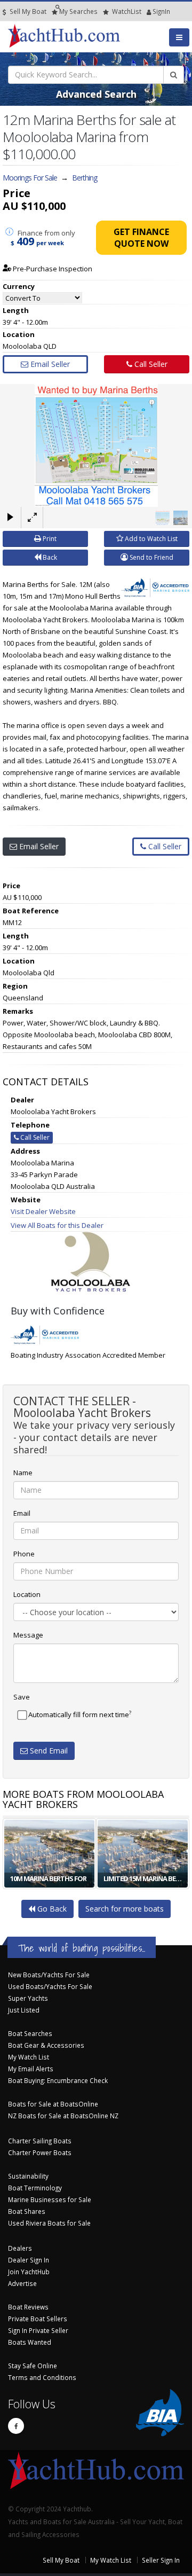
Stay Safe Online (33, 2366)
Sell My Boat (27, 11)
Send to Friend (151, 557)
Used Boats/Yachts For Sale (50, 1986)
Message (28, 1635)
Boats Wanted (30, 2342)
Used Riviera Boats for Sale (49, 2223)
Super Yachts (28, 1998)
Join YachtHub (29, 2272)
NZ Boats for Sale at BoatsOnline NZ (63, 2116)
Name (23, 1473)
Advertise (22, 2283)
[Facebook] (16, 2426)
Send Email (48, 1751)
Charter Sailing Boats (40, 2141)
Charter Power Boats (40, 2152)
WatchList (127, 11)
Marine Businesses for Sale (50, 2199)
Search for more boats (125, 1909)
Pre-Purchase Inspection (52, 269)
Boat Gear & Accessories (46, 2045)
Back (49, 557)
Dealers (20, 2248)
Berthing (85, 178)
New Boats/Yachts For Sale (49, 1975)
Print (49, 539)
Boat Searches (30, 2033)
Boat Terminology (35, 2188)
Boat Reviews (28, 2307)
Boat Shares (27, 2211)
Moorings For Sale (30, 178)
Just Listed (24, 2010)
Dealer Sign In (29, 2260)
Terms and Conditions (42, 2377)
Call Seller (150, 364)
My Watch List (29, 2057)
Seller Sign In (161, 2560)
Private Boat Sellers (38, 2319)
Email (22, 1513)
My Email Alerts (31, 2069)
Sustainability (28, 2176)
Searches (78, 11)
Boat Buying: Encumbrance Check (58, 2080)
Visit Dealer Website (43, 1211)
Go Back (51, 1909)
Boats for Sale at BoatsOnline (53, 2104)
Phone (24, 1554)
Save (22, 1697)
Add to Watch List (150, 539)
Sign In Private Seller (38, 2330)
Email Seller (49, 364)
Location (27, 1594)
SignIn (148, 11)
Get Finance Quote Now (141, 238)
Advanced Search (96, 94)
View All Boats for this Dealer (57, 1225)
